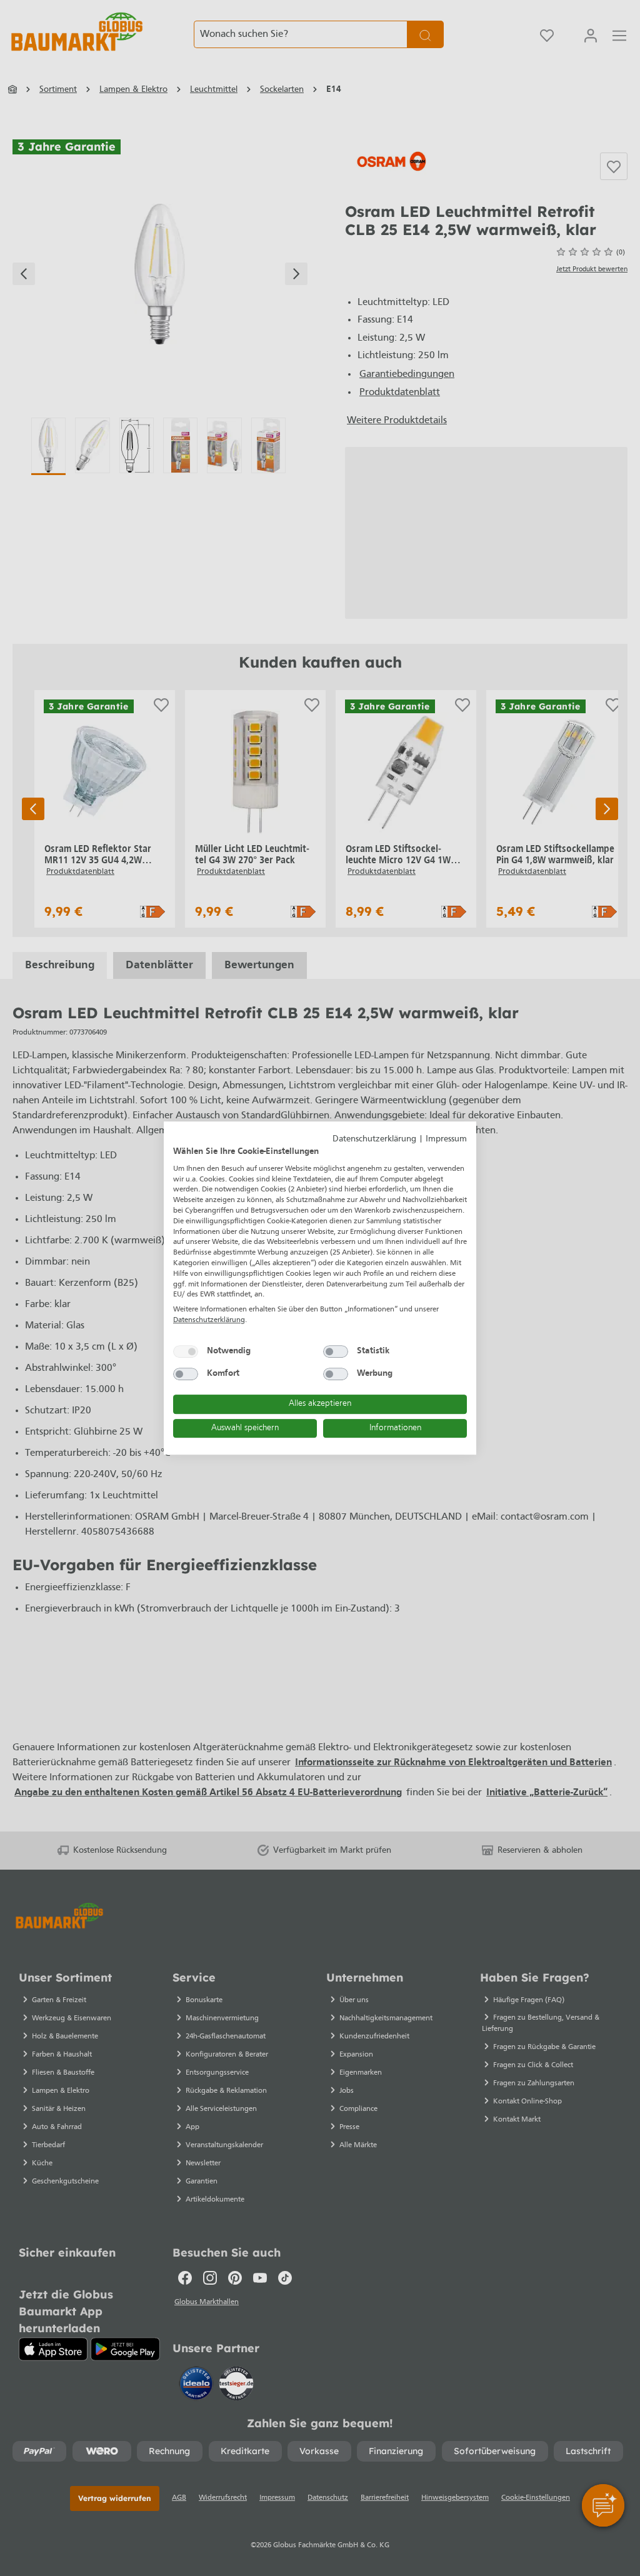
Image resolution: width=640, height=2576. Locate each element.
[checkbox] (186, 1351)
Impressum (446, 1139)
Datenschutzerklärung (374, 1139)
